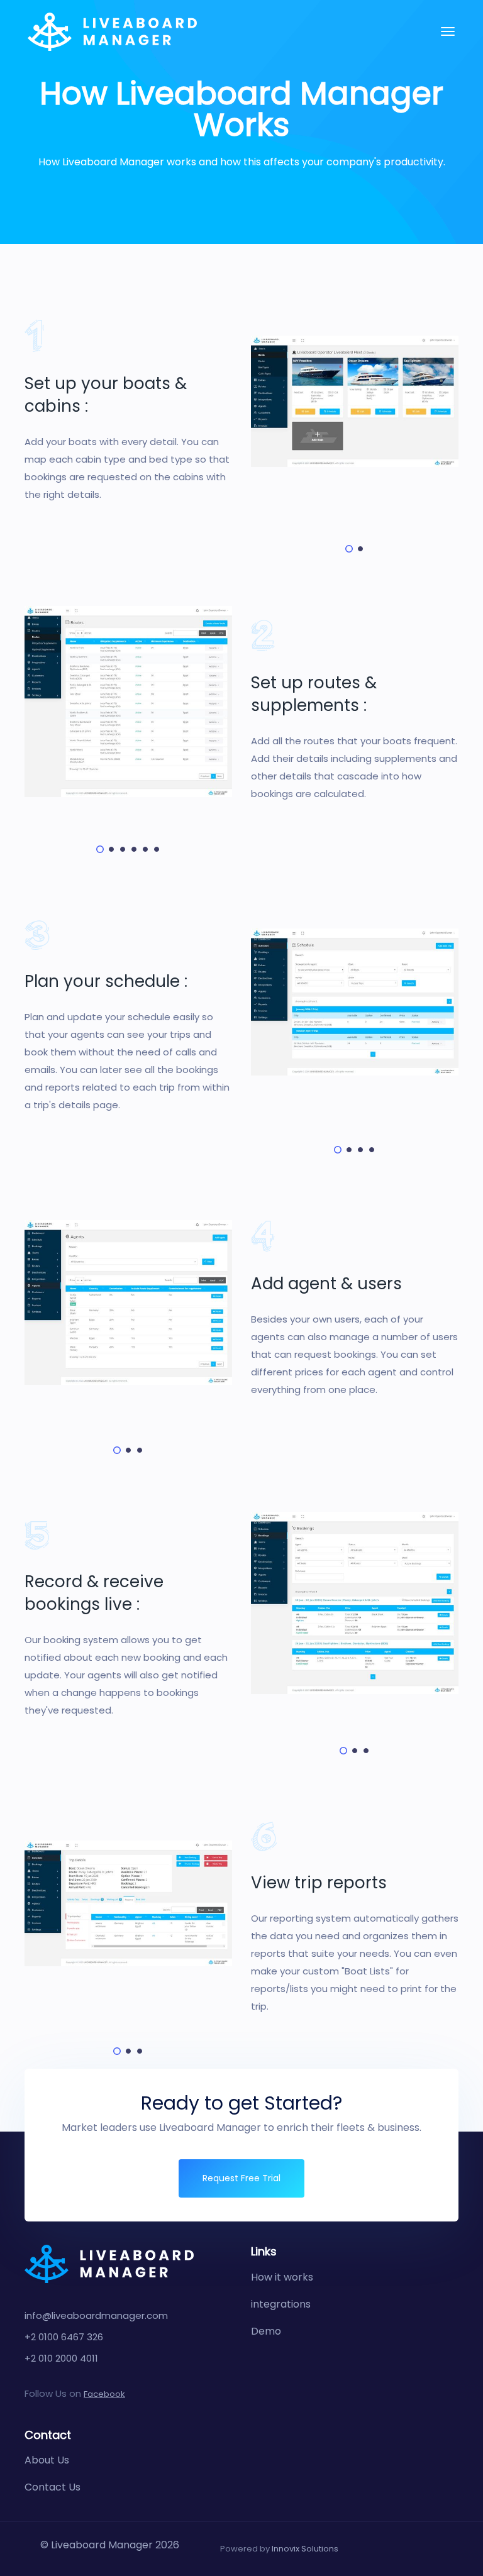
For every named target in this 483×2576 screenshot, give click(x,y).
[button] (349, 549)
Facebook (104, 2394)
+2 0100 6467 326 (64, 2337)
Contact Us (53, 2487)
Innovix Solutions (305, 2549)
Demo (266, 2331)
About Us (47, 2460)
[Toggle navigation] (448, 31)
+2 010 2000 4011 (61, 2358)
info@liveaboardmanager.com (96, 2315)
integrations (281, 2304)
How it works (282, 2277)
